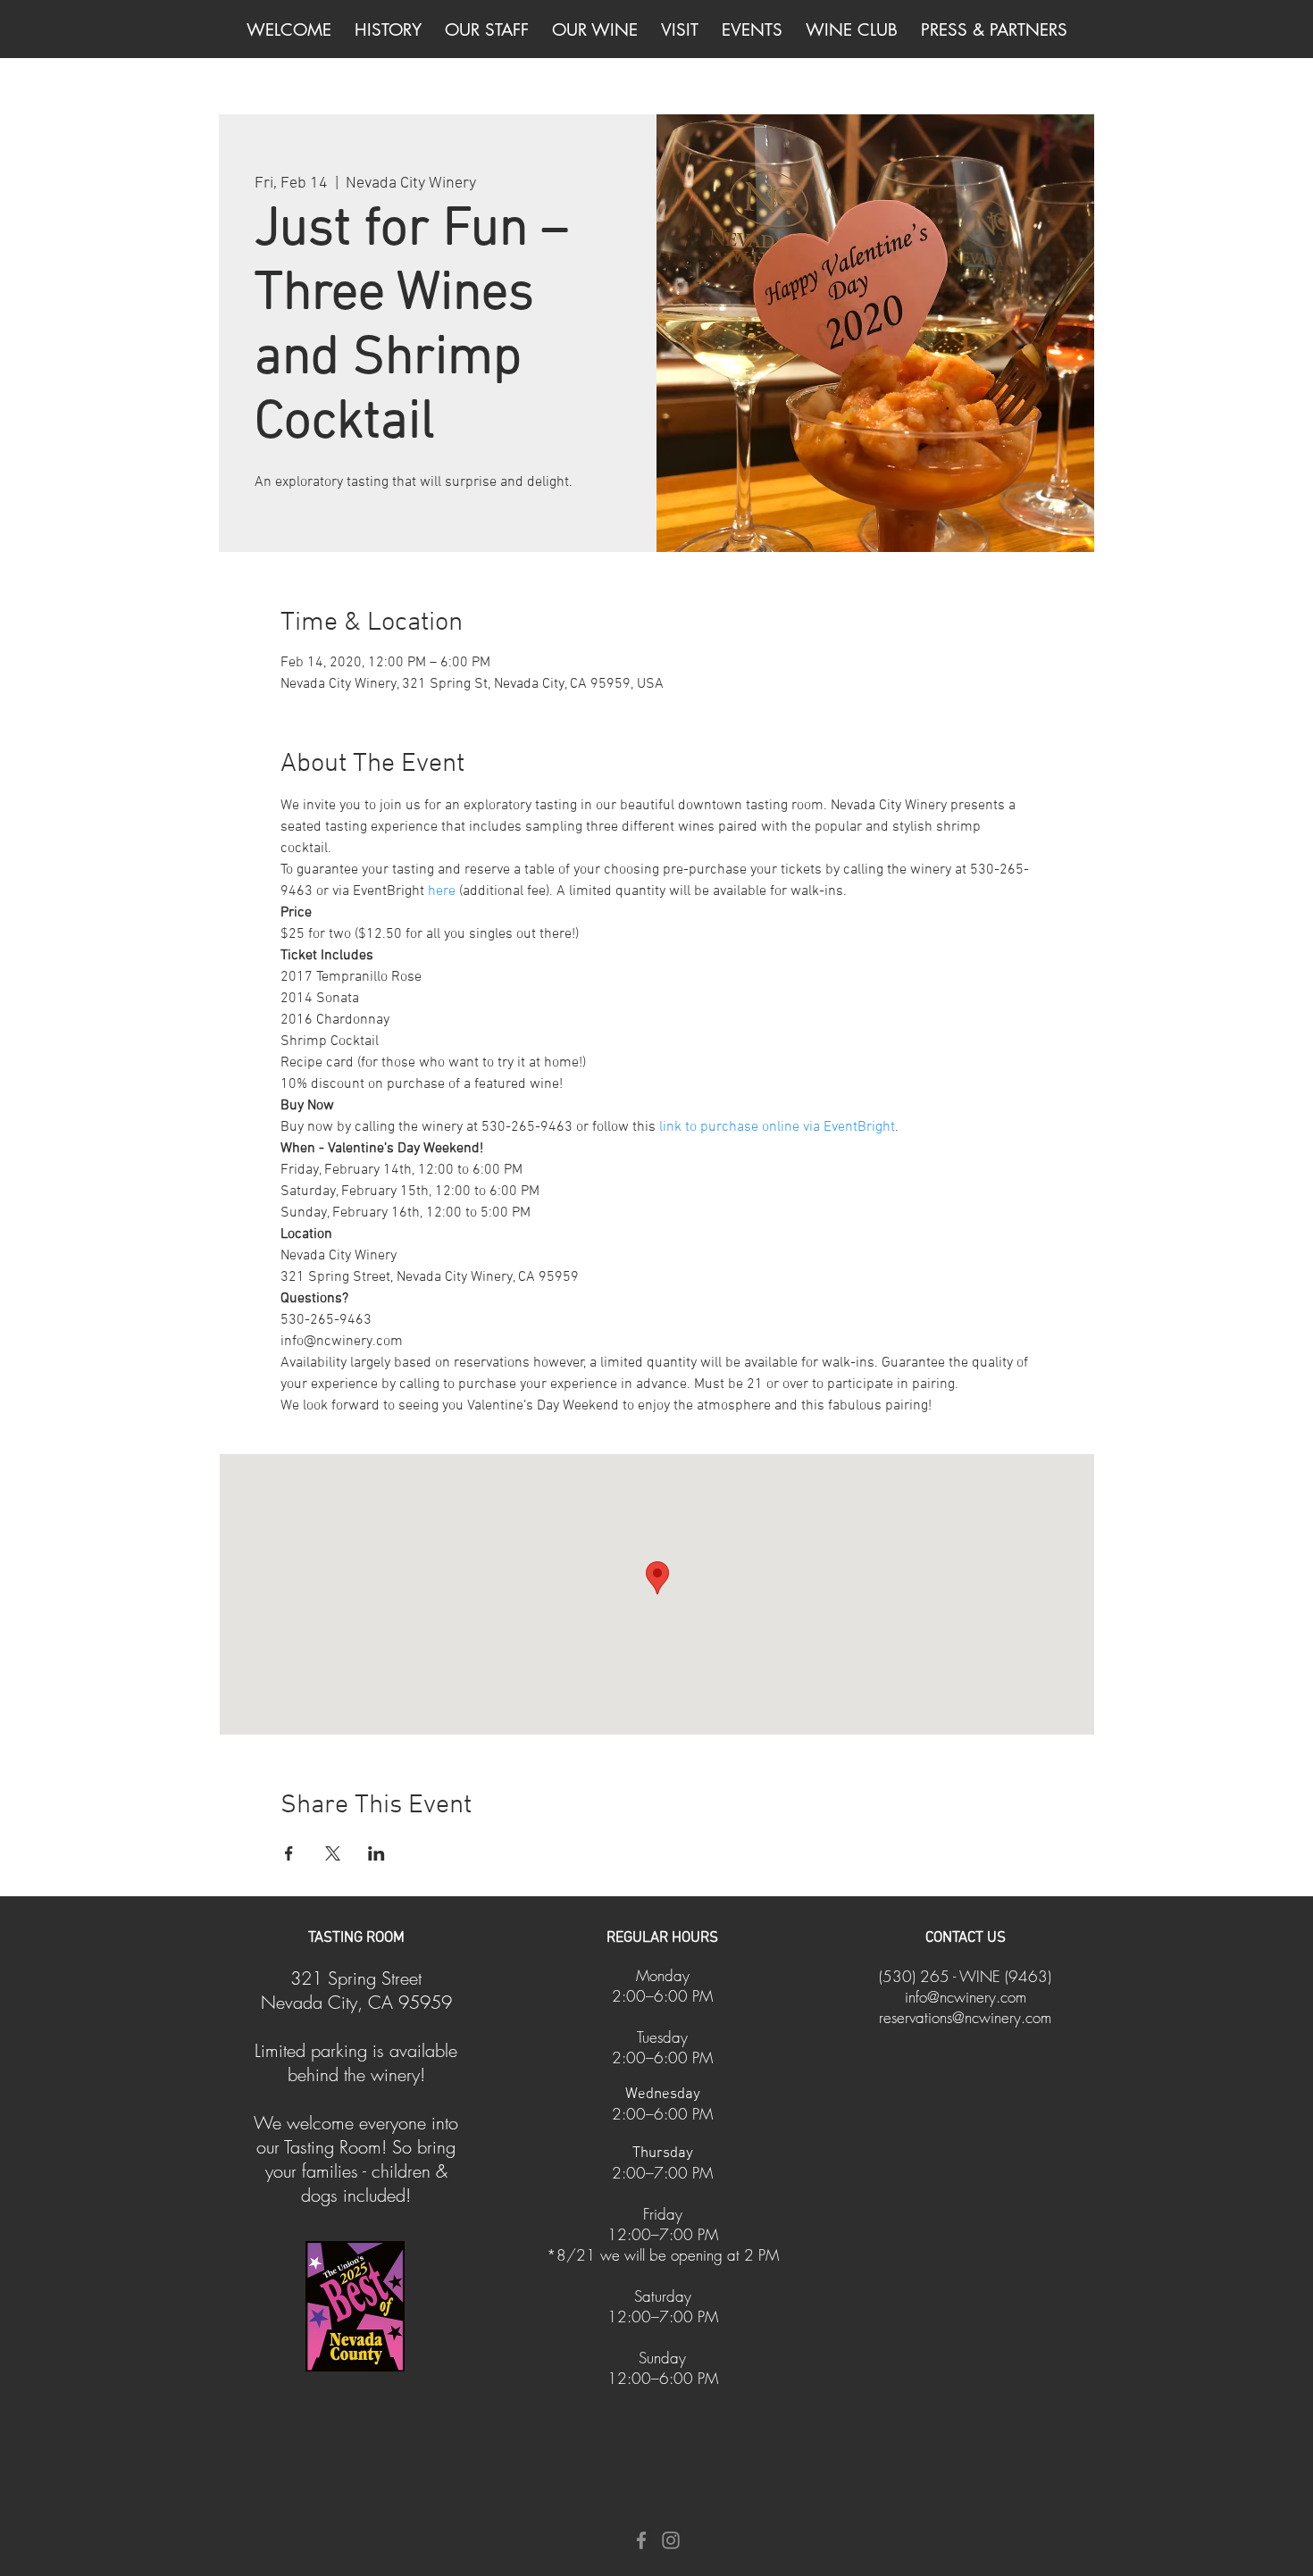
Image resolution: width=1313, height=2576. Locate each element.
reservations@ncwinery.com (965, 2017)
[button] (595, 30)
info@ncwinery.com (966, 1997)
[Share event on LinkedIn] (376, 1853)
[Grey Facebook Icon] (641, 2540)
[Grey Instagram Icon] (671, 2540)
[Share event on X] (333, 1853)
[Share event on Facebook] (289, 1853)
